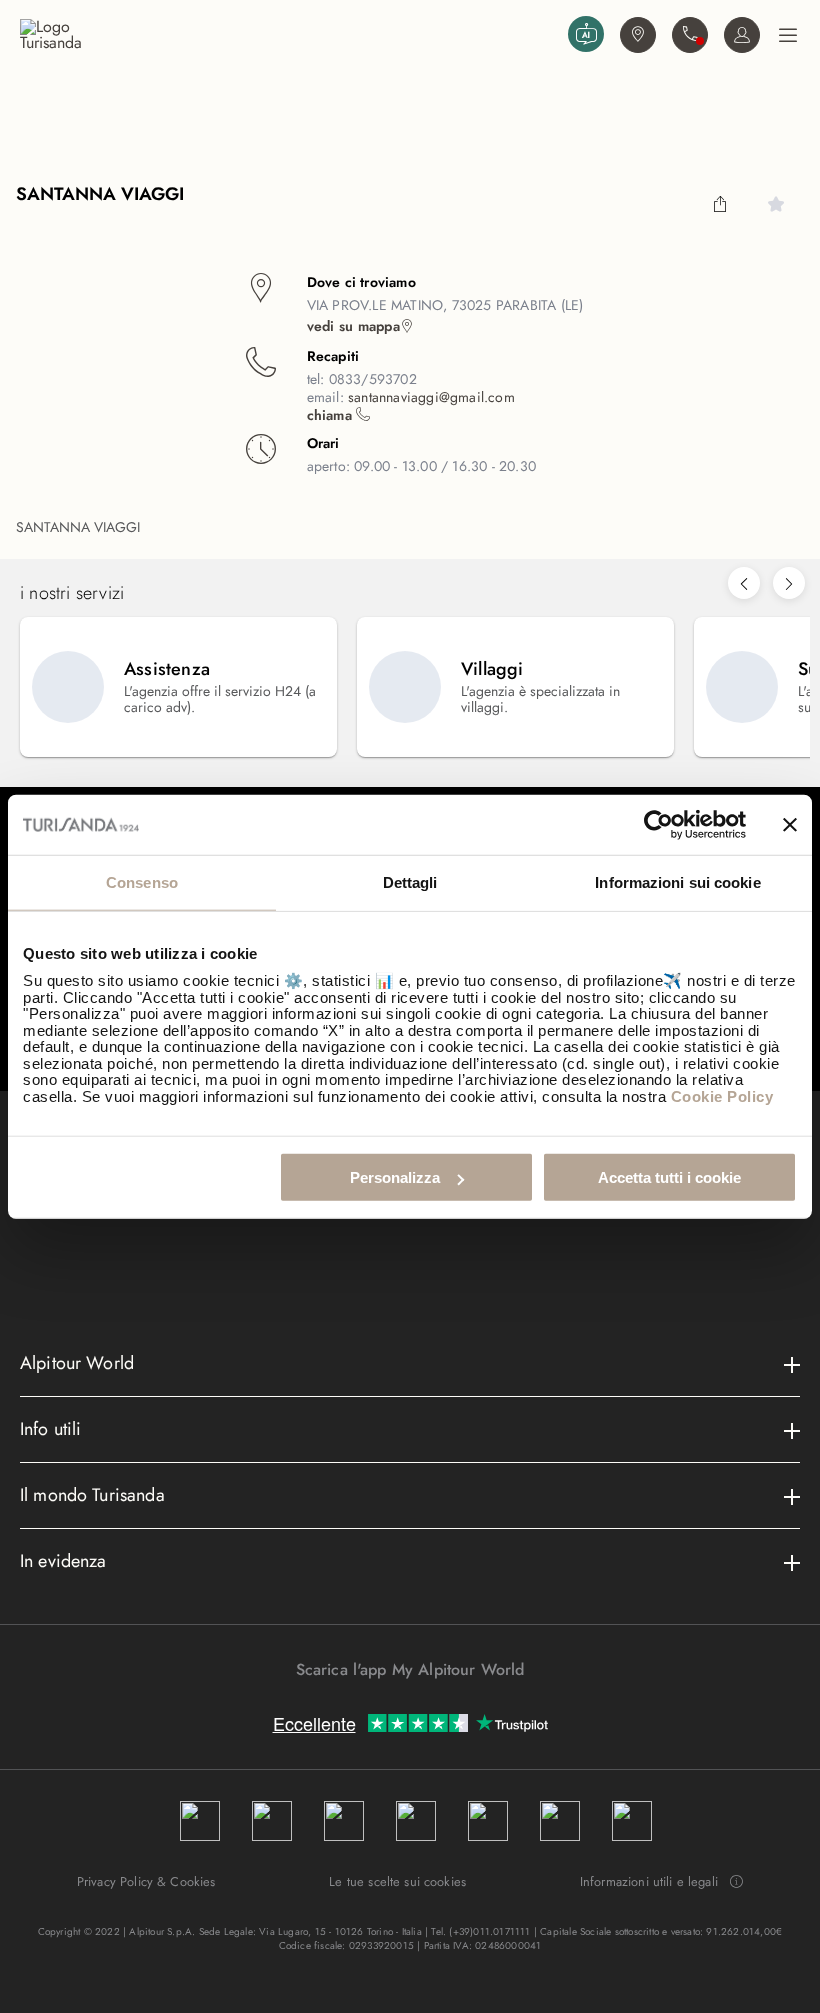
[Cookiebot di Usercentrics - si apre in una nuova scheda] (658, 824)
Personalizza (395, 1177)
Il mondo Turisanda (92, 1495)
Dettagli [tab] (410, 881)
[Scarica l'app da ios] (420, 1705)
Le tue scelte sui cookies (397, 1881)
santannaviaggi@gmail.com (431, 397)
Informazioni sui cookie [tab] (677, 881)
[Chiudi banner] (790, 824)
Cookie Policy (722, 1095)
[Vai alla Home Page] (290, 35)
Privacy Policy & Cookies (146, 1881)
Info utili (51, 1429)
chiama (331, 415)
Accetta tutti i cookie (669, 1177)
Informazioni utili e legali (649, 1882)
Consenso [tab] (142, 881)
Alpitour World (77, 1363)
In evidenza (63, 1561)
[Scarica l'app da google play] (400, 1705)
